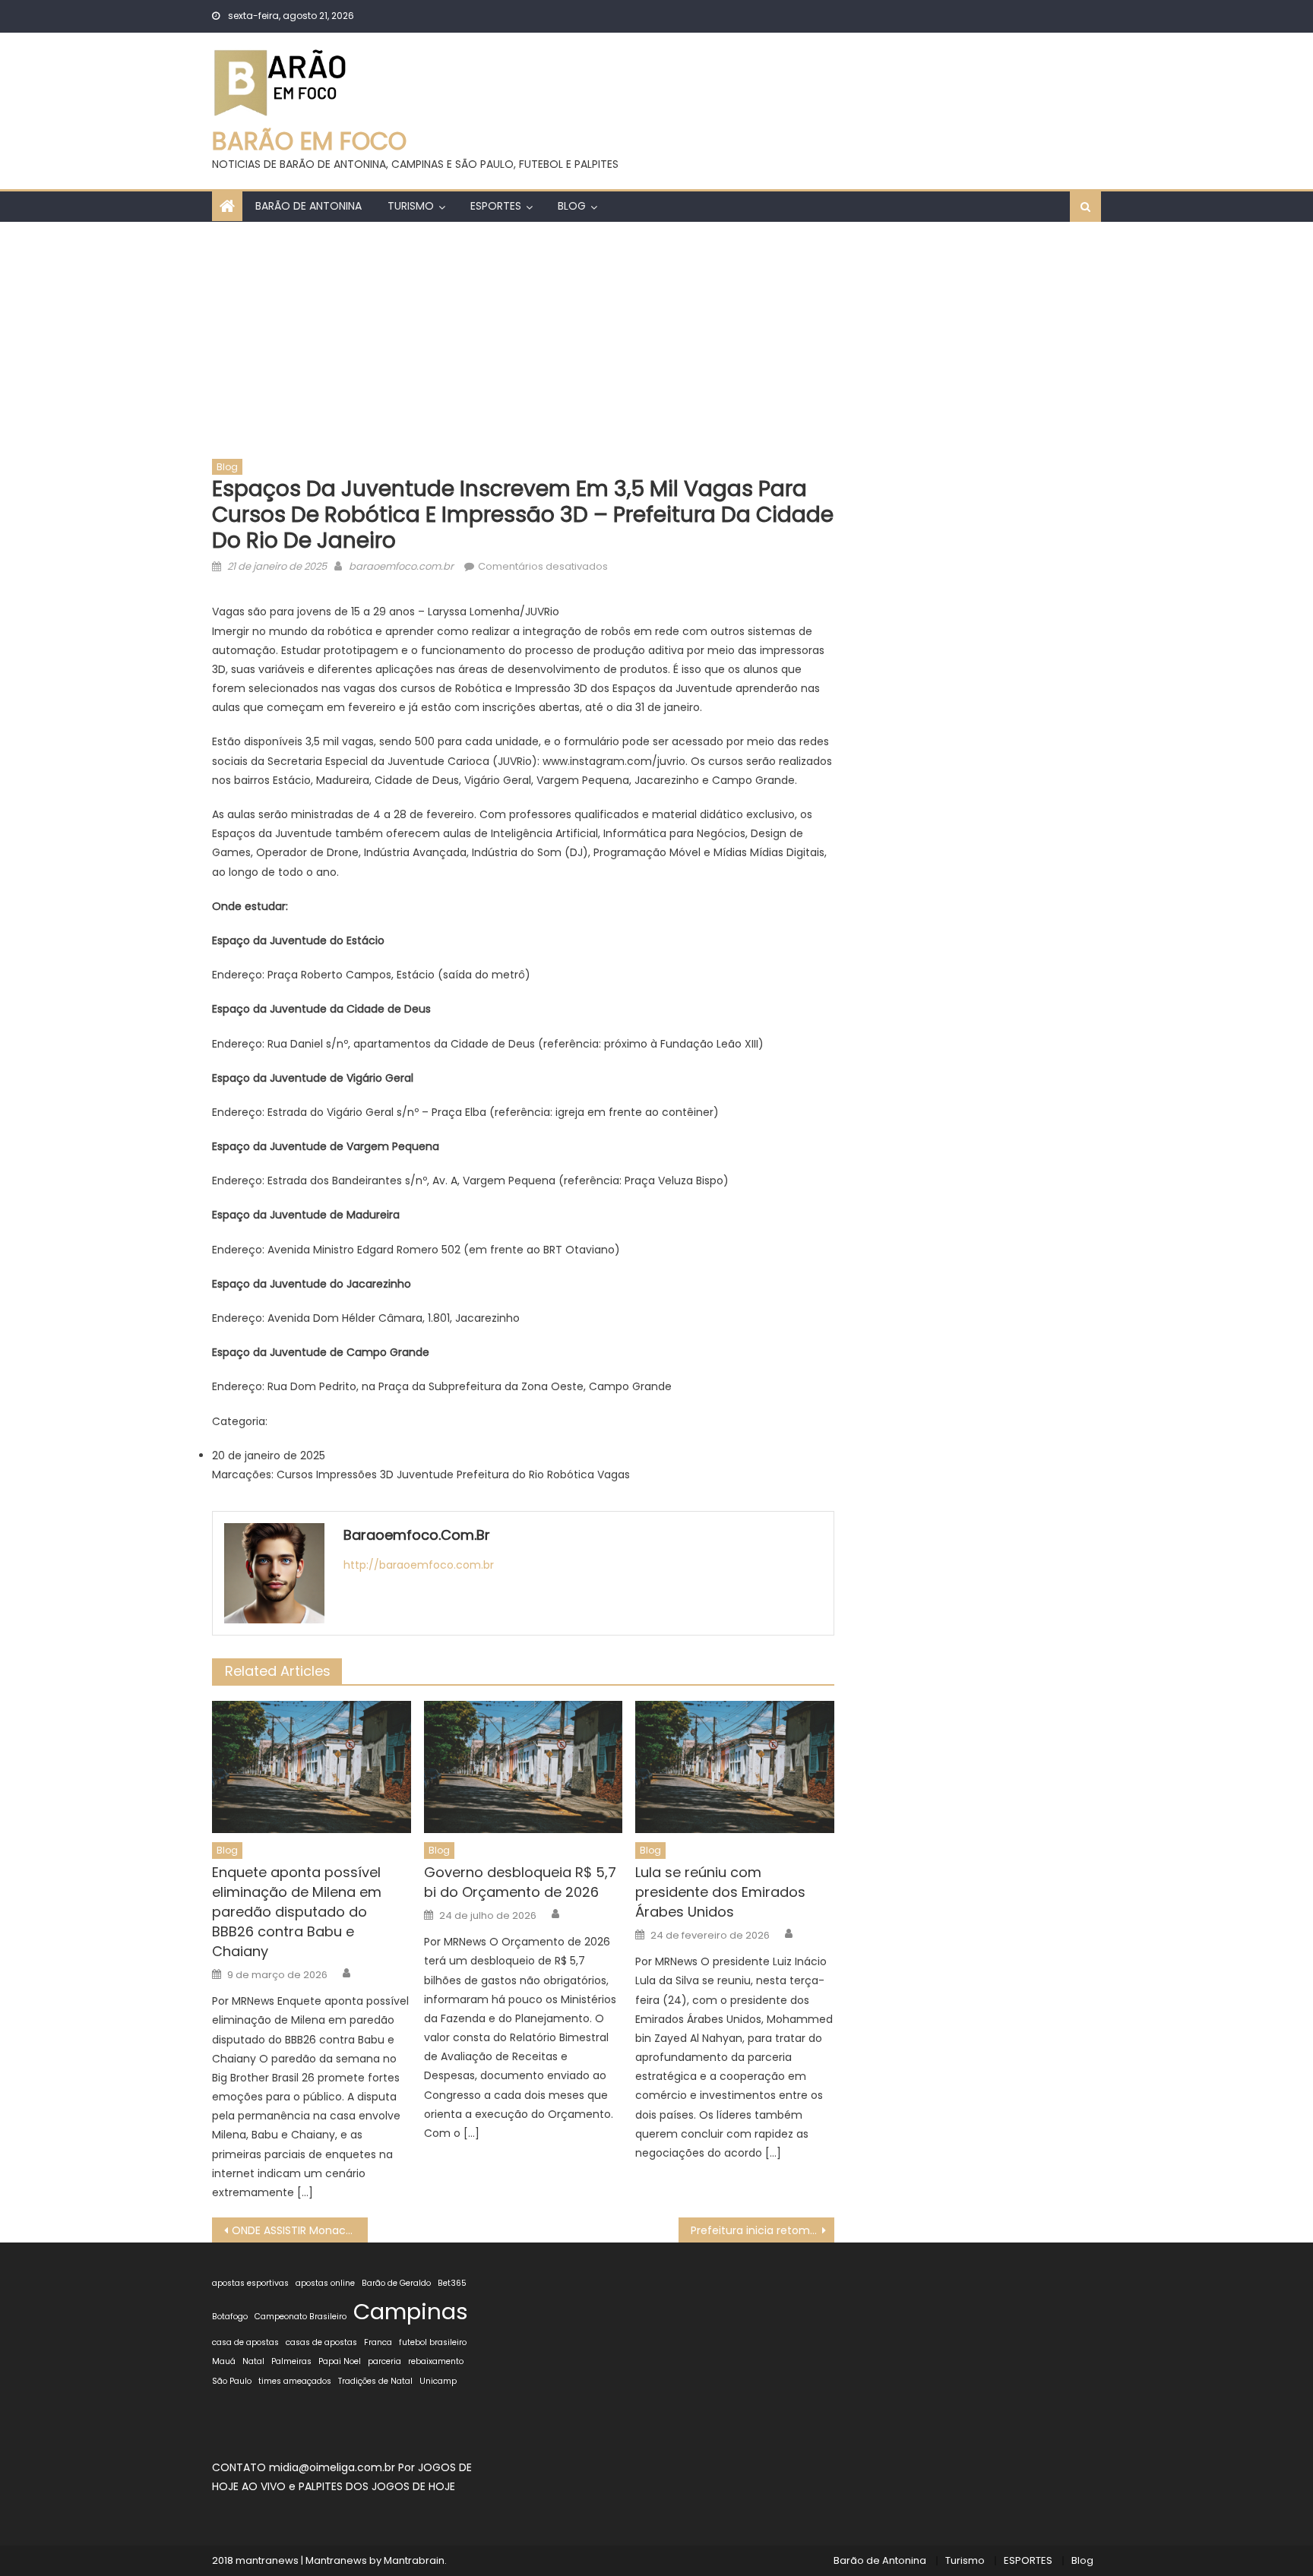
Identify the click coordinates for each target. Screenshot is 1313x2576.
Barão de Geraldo (396, 2283)
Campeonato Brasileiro (301, 2317)
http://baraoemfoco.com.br (419, 1565)
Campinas (411, 2311)
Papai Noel (340, 2361)
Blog (572, 206)
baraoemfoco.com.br (401, 566)
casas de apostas (321, 2342)
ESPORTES (496, 206)
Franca (378, 2342)
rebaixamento (436, 2361)
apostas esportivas (250, 2283)
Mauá (224, 2361)
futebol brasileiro (433, 2342)
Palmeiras (291, 2361)
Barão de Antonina (308, 206)
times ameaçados (295, 2381)
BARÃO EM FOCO (309, 141)
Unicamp (438, 2381)
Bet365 (452, 2283)
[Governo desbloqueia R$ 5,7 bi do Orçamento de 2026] (524, 1767)
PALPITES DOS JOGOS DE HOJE (377, 2486)
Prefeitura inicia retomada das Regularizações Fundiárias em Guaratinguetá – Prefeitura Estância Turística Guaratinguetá (762, 2230)
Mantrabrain (414, 2560)
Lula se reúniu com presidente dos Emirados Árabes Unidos (720, 1892)
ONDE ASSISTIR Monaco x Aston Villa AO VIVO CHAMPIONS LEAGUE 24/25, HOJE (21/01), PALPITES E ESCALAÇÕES (300, 2230)
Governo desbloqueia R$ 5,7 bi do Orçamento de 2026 (520, 1882)
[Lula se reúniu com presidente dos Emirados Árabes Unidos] (735, 1767)
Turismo (411, 206)
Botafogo (230, 2317)
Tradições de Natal (375, 2381)
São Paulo (232, 2381)
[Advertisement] (656, 336)
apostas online (325, 2283)
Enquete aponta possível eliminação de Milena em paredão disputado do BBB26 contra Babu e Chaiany (297, 1912)
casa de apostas (245, 2342)
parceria (384, 2361)
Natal (253, 2361)
